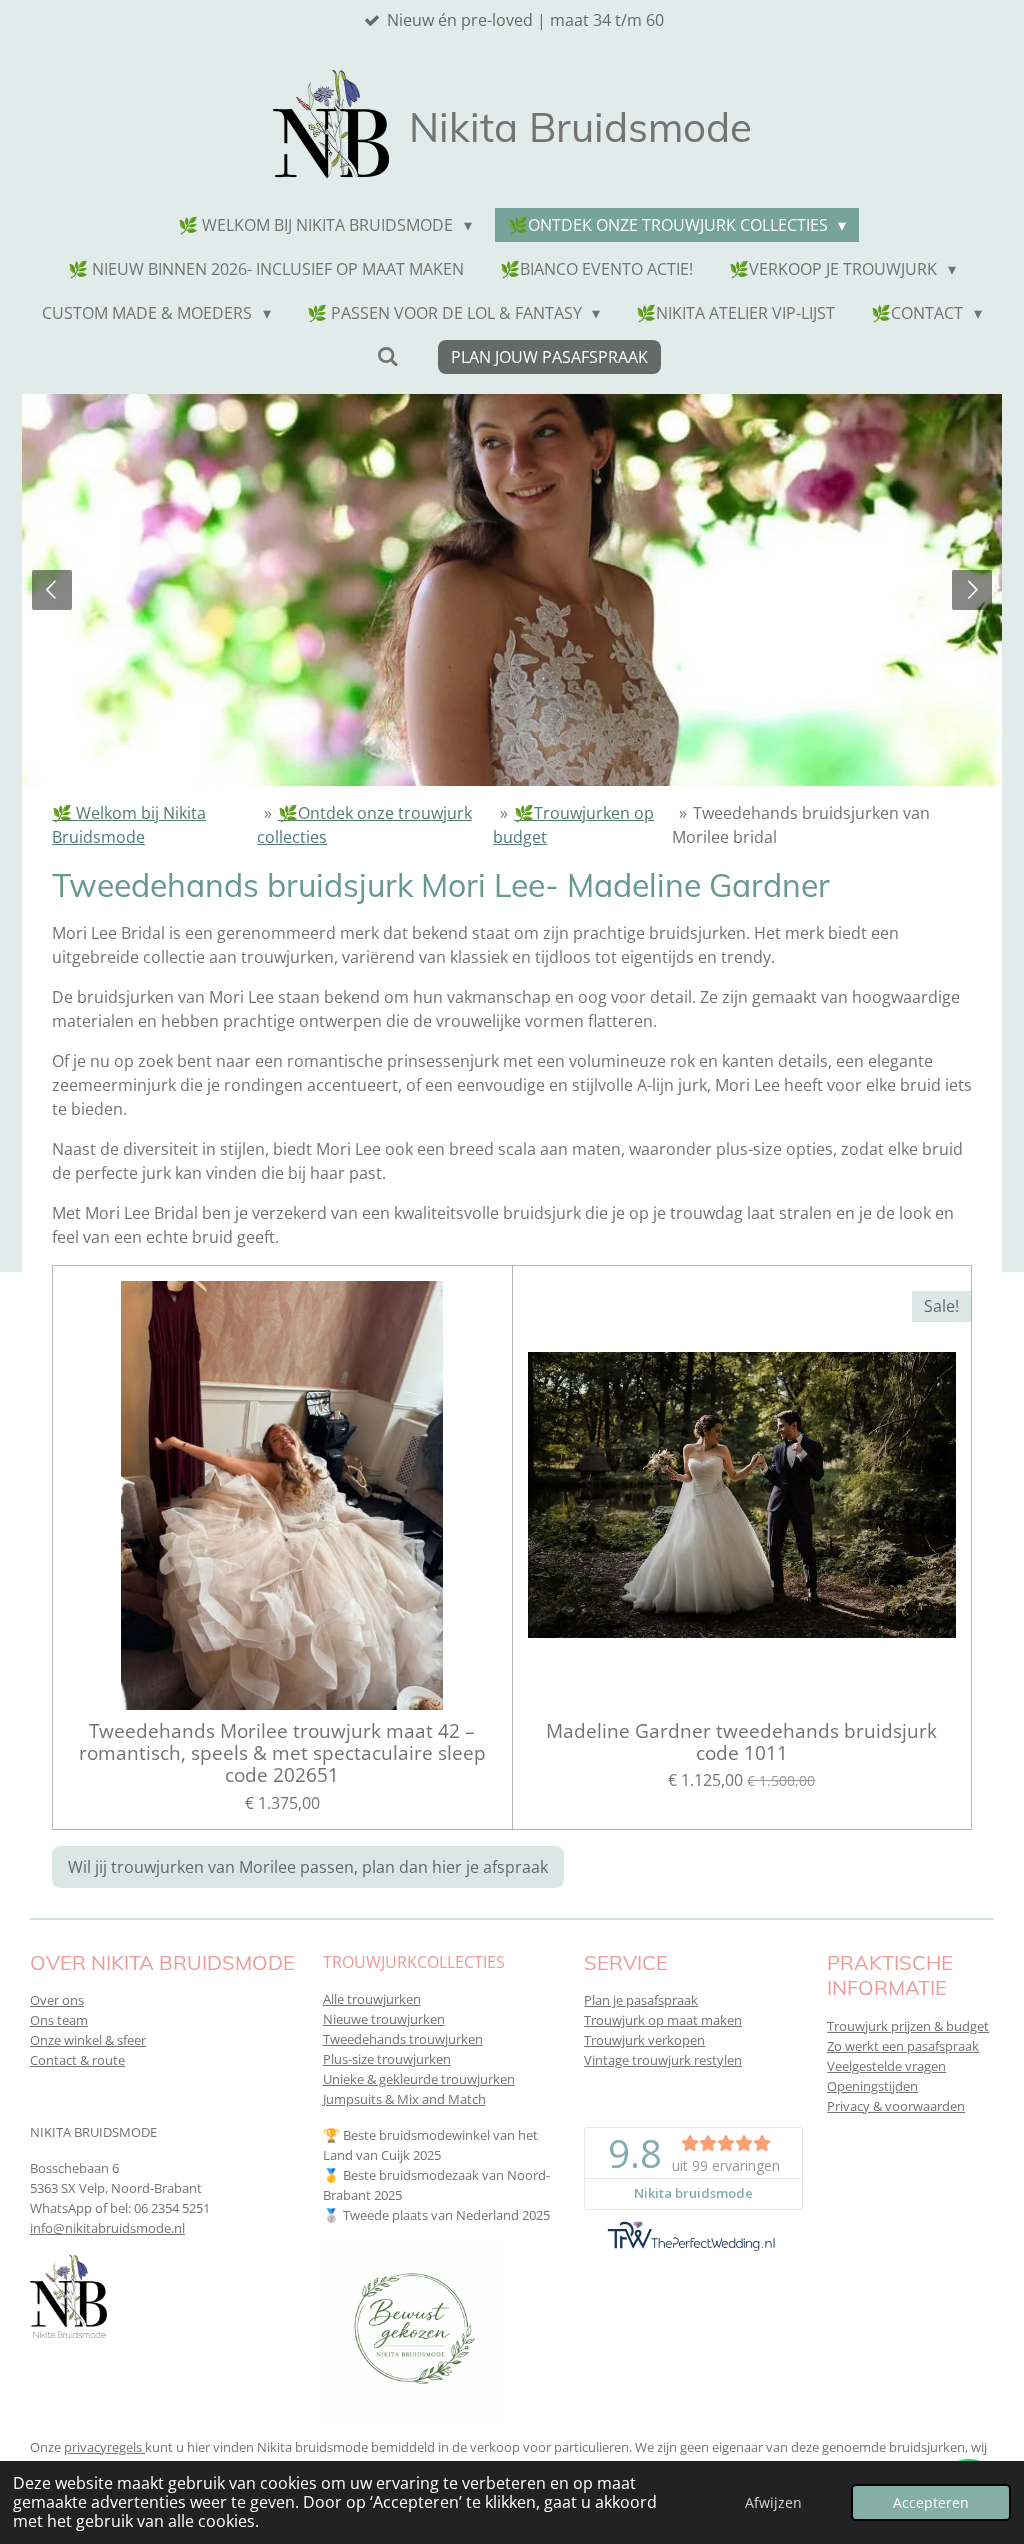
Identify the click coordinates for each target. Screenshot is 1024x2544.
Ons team (59, 2020)
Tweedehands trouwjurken (403, 2039)
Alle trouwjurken (372, 1999)
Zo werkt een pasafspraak (903, 2046)
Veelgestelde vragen (886, 2066)
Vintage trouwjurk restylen (663, 2060)
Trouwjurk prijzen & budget (908, 2026)
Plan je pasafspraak (641, 2000)
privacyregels (104, 2447)
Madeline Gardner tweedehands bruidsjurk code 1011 (741, 1742)
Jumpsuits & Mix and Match (404, 2099)
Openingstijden (872, 2086)
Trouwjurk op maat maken (663, 2020)
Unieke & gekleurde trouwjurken (419, 2079)
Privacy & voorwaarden (896, 2106)
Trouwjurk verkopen (644, 2040)
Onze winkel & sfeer (88, 2040)
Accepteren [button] (931, 2502)
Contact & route (77, 2060)
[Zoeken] (387, 356)
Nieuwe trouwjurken (384, 2019)
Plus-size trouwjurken (387, 2059)
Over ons (57, 2000)
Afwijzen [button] (773, 2502)
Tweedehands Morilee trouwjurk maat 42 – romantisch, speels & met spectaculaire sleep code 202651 (282, 1753)
